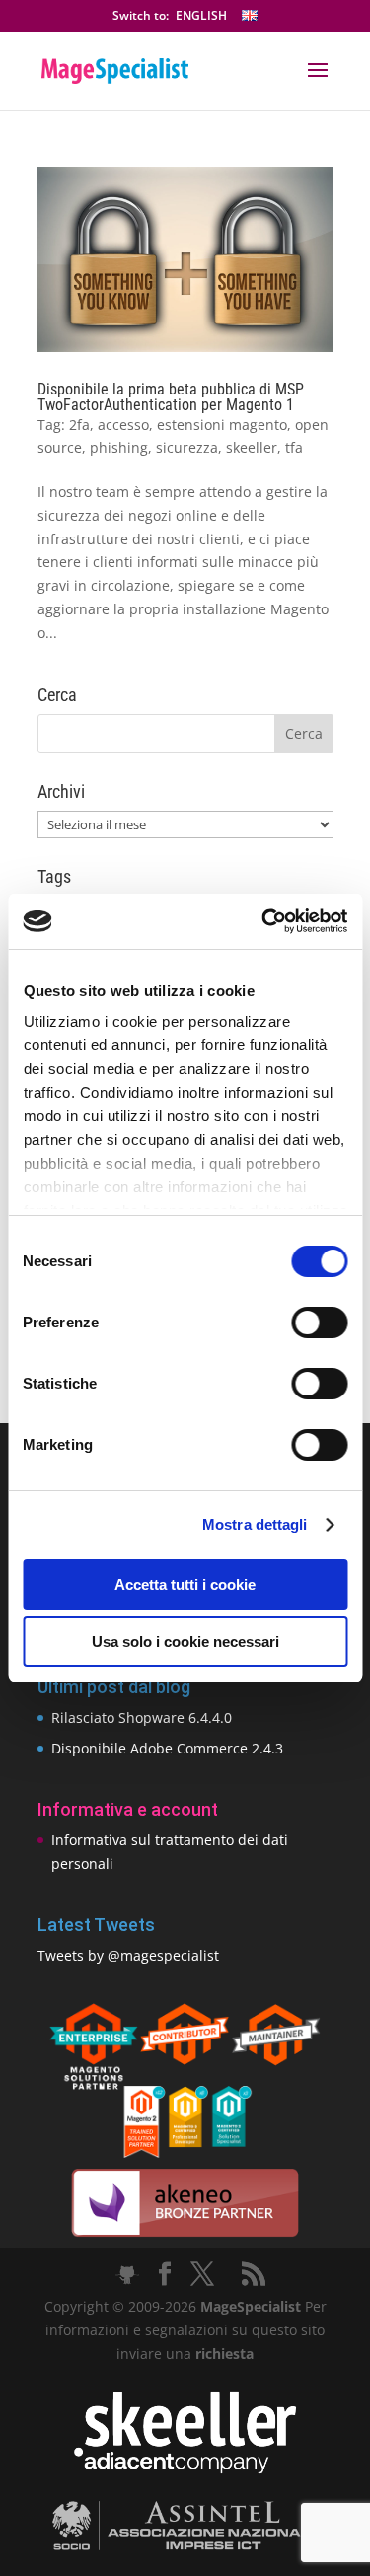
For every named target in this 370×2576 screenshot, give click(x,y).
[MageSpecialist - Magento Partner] (185, 2152)
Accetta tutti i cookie (185, 1584)
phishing (119, 447)
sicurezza (187, 447)
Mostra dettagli (255, 1524)
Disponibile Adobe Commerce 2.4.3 (167, 1748)
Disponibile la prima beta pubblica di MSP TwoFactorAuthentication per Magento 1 (171, 397)
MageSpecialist (251, 2306)
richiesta (222, 2354)
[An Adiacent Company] (185, 2469)
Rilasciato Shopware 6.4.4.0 (142, 1717)
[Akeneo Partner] (185, 2235)
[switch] (319, 1323)
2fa (79, 425)
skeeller (252, 447)
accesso (123, 425)
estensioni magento (222, 425)
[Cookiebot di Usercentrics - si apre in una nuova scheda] (263, 921)
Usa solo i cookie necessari (185, 1642)
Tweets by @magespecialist (128, 1955)
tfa (294, 447)
